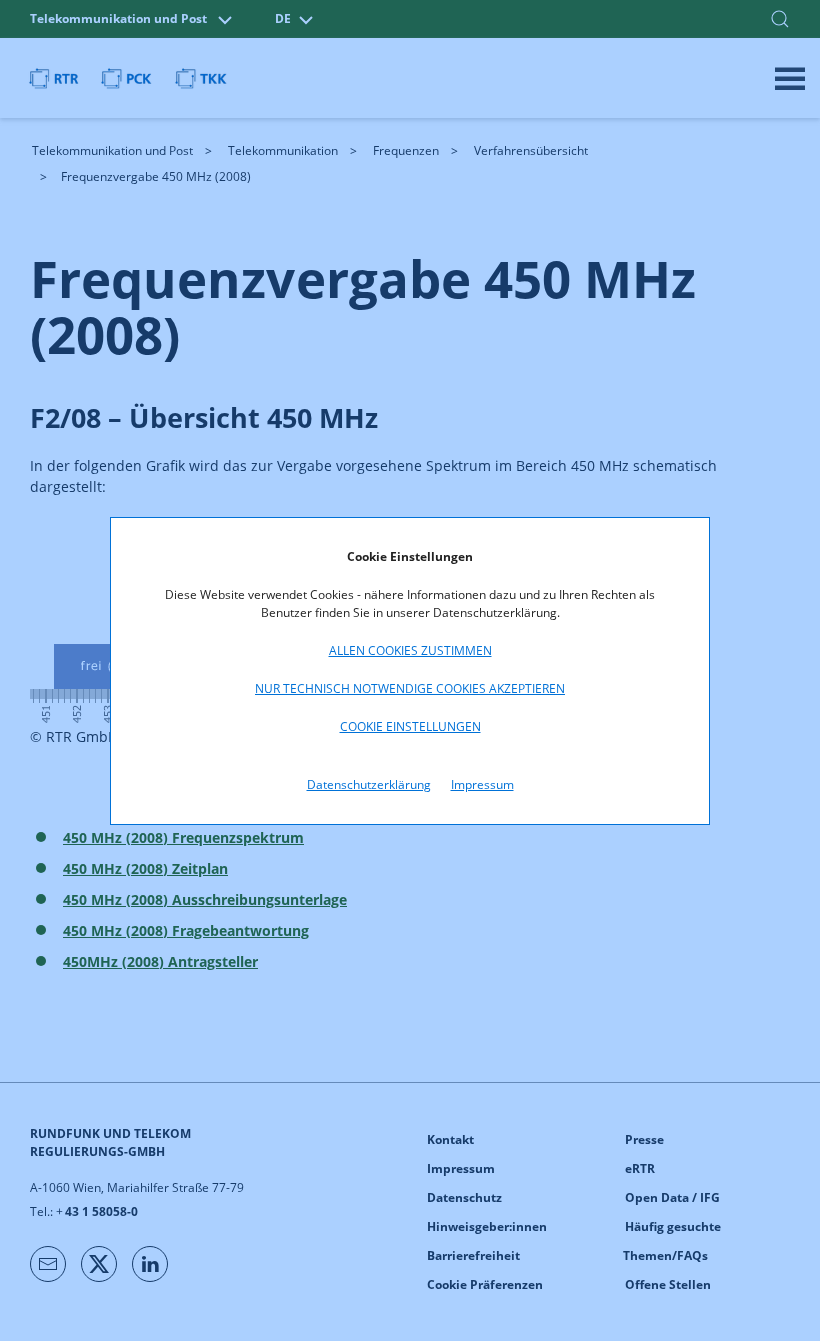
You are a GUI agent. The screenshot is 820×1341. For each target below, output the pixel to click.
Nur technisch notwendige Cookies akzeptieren (410, 688)
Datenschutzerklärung (369, 784)
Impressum (482, 784)
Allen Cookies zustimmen (410, 650)
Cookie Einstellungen (410, 726)
